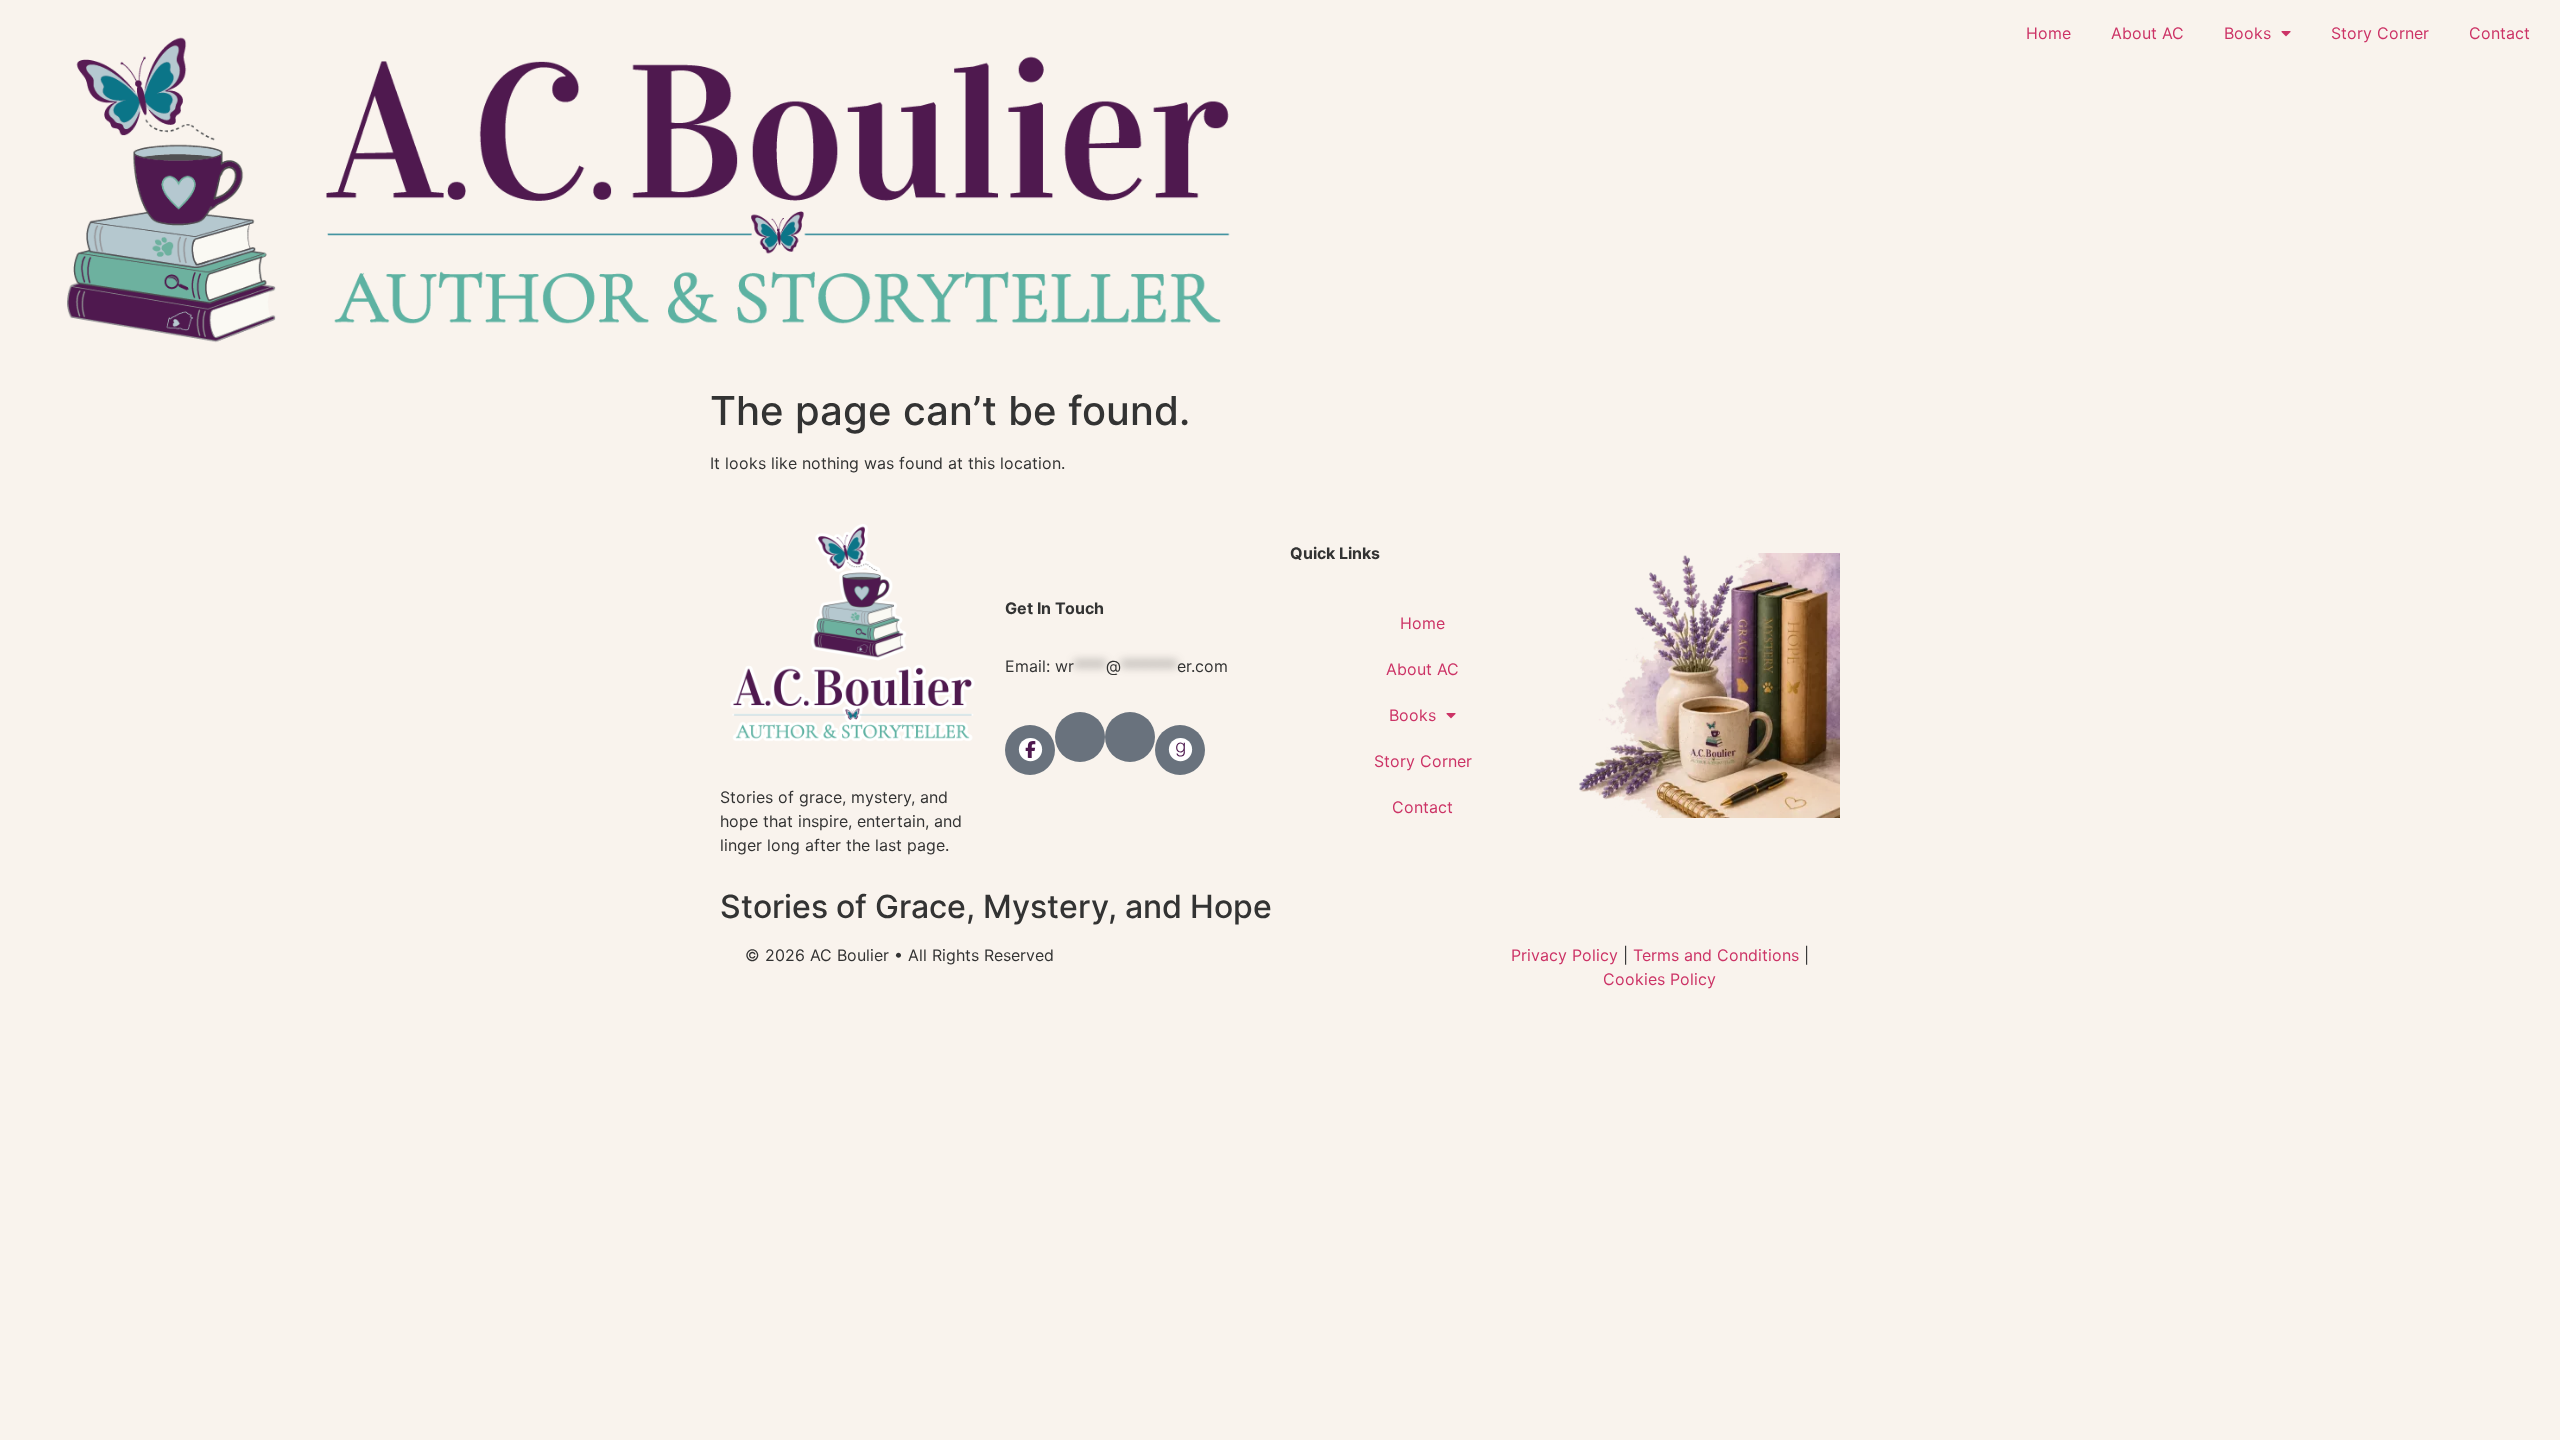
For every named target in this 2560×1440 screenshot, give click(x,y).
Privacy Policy (1564, 955)
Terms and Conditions (1716, 955)
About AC (2147, 33)
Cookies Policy (1659, 979)
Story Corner (2380, 33)
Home (2048, 33)
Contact (2499, 33)
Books (2247, 33)
